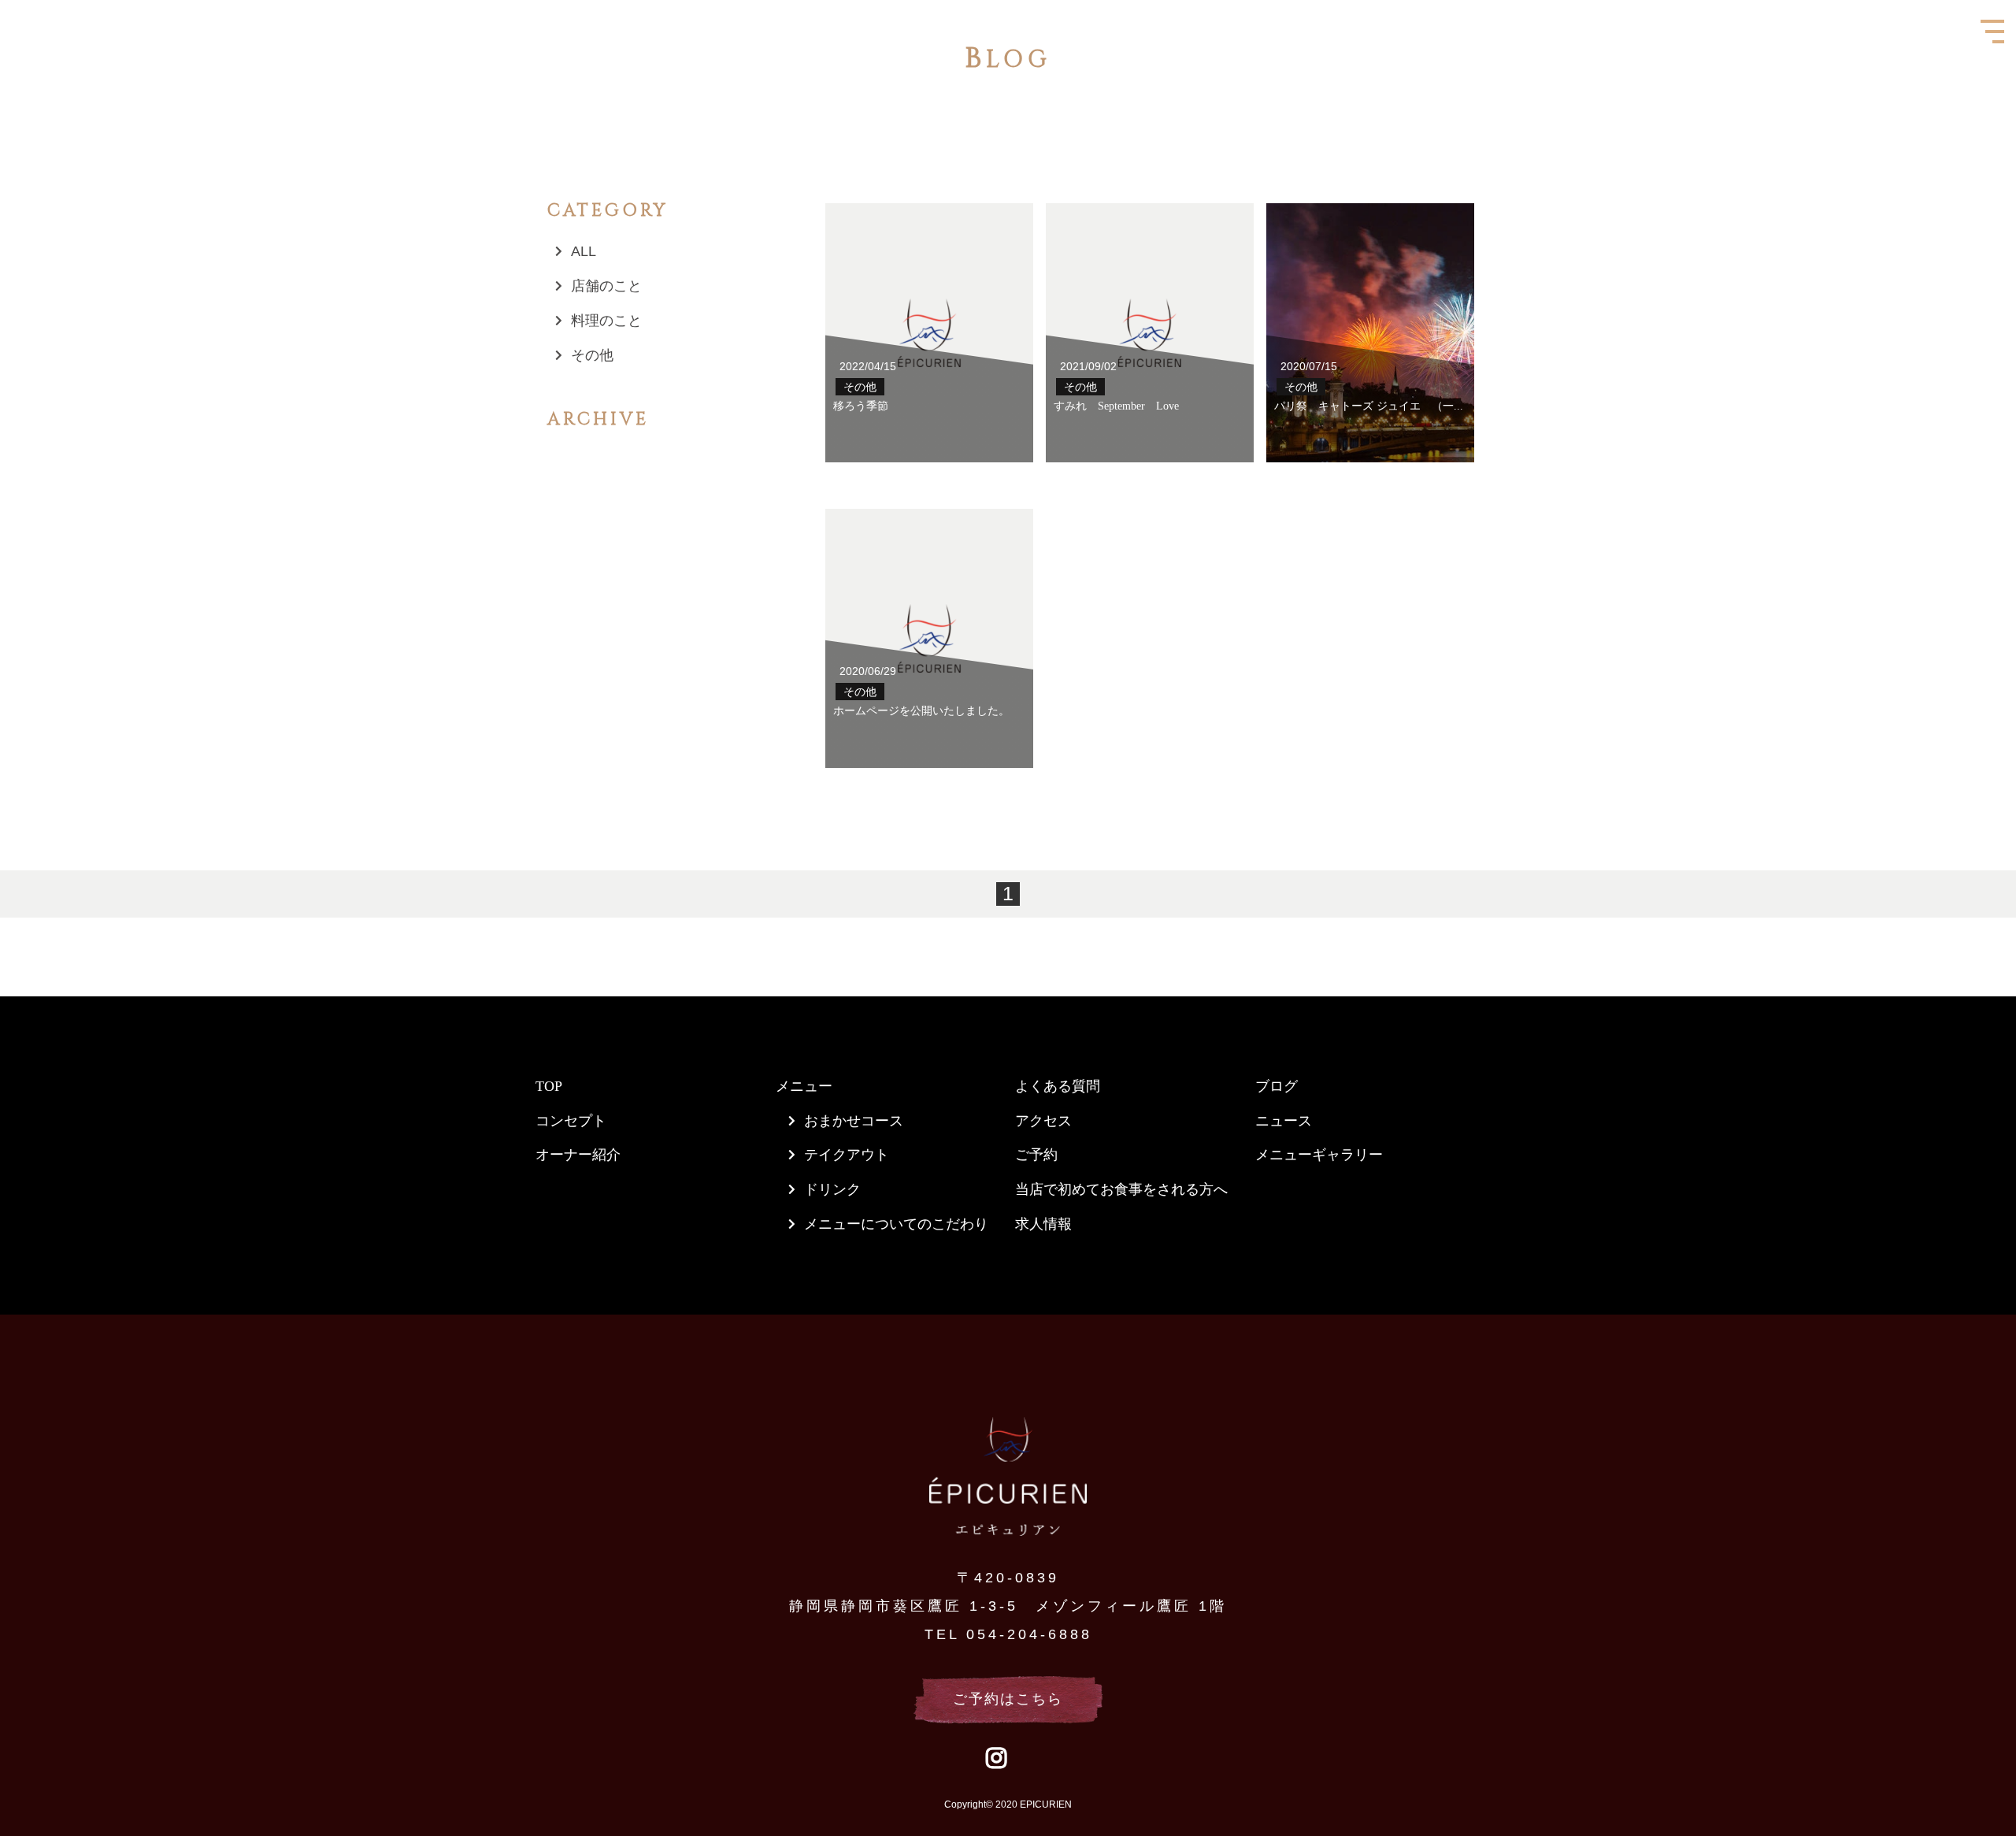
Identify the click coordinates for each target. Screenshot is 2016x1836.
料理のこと (606, 321)
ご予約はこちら (1008, 1699)
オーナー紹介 (578, 1155)
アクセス (1043, 1121)
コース (882, 1121)
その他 (592, 355)
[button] (5, 5)
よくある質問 (1058, 1086)
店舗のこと (606, 286)
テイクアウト (847, 1155)
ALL (584, 251)
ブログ (1277, 1086)
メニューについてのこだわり (896, 1224)
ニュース (1284, 1121)
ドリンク (832, 1189)
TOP (549, 1086)
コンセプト (571, 1121)
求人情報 (1043, 1224)
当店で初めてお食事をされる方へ (1121, 1189)
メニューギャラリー (1319, 1155)
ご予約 (1036, 1155)
